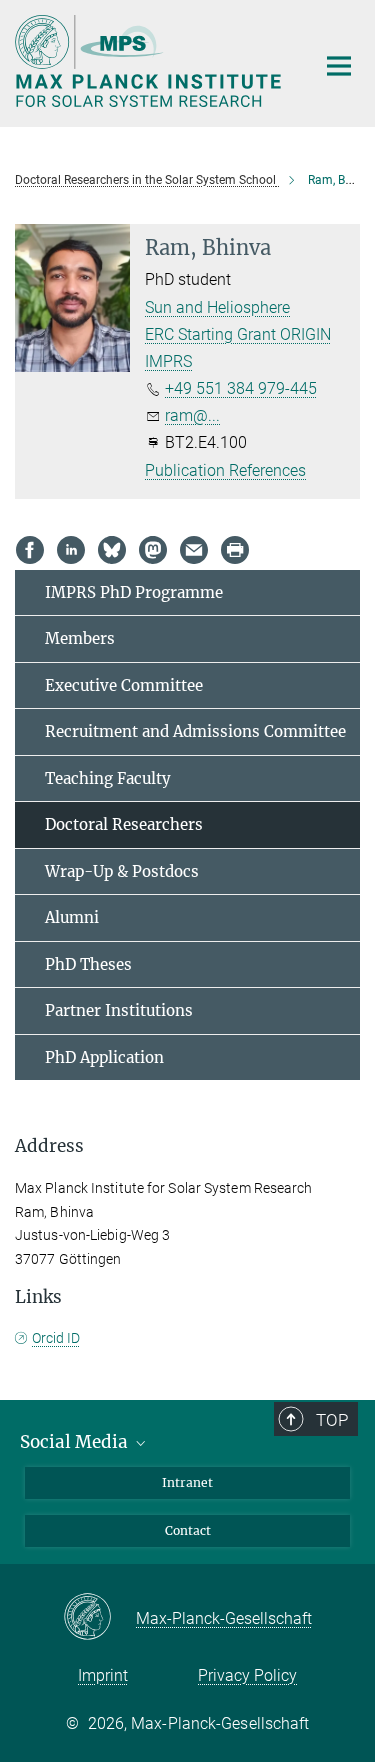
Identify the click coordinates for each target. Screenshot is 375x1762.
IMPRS (168, 361)
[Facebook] (30, 550)
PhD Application (104, 1057)
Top (332, 1420)
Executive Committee (124, 685)
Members (80, 638)
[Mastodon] (153, 550)
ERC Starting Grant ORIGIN (238, 334)
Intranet (187, 1482)
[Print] (235, 550)
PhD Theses (88, 964)
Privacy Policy (247, 1675)
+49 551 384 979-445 (241, 388)
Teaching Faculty (108, 778)
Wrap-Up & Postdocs (122, 871)
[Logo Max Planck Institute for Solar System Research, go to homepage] (150, 61)
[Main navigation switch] (339, 66)
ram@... (192, 415)
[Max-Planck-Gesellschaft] (99, 1618)
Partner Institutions (119, 1010)
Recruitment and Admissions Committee (195, 731)
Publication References (225, 470)
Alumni (72, 917)
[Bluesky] (112, 550)
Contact (188, 1530)
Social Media (76, 1442)
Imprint (103, 1675)
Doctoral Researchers (124, 824)
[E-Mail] (194, 550)
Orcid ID (56, 1338)
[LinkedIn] (71, 550)
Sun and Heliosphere (217, 307)
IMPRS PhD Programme (134, 592)
